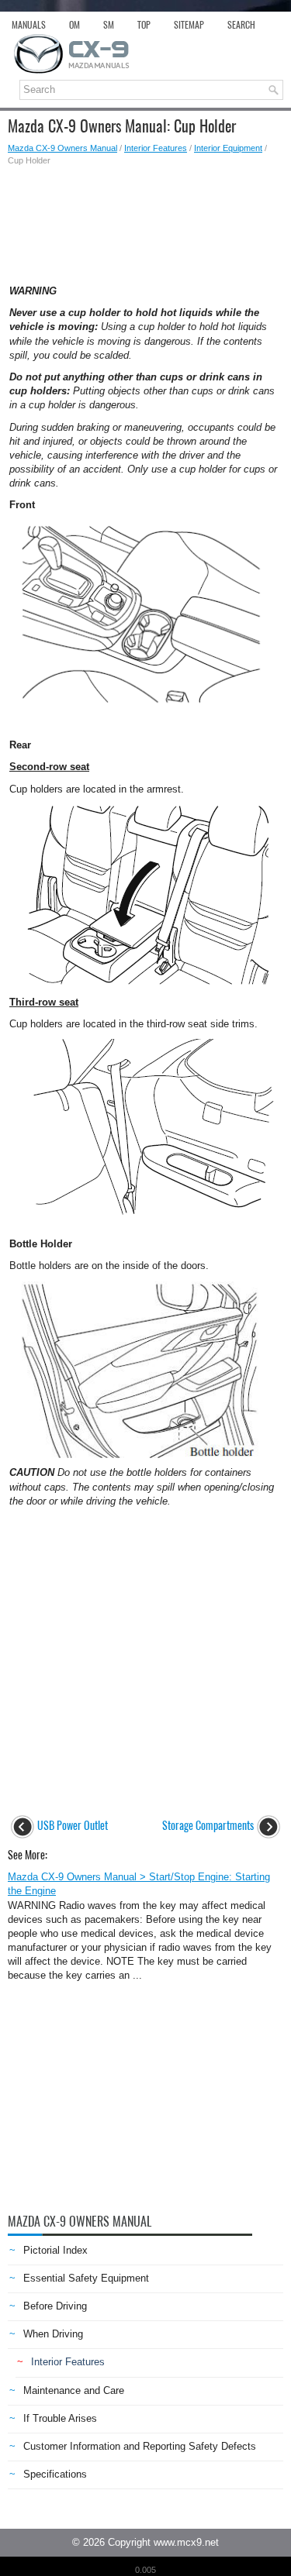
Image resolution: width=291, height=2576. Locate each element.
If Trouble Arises (60, 2418)
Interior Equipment (228, 148)
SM (109, 25)
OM (74, 25)
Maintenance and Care (74, 2390)
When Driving (53, 2334)
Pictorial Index (55, 2250)
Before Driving (55, 2306)
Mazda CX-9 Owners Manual (62, 148)
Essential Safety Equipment (86, 2278)
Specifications (55, 2474)
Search (241, 25)
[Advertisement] (145, 221)
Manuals (29, 25)
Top (144, 25)
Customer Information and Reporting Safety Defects (140, 2446)
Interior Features (156, 148)
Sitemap (189, 25)
